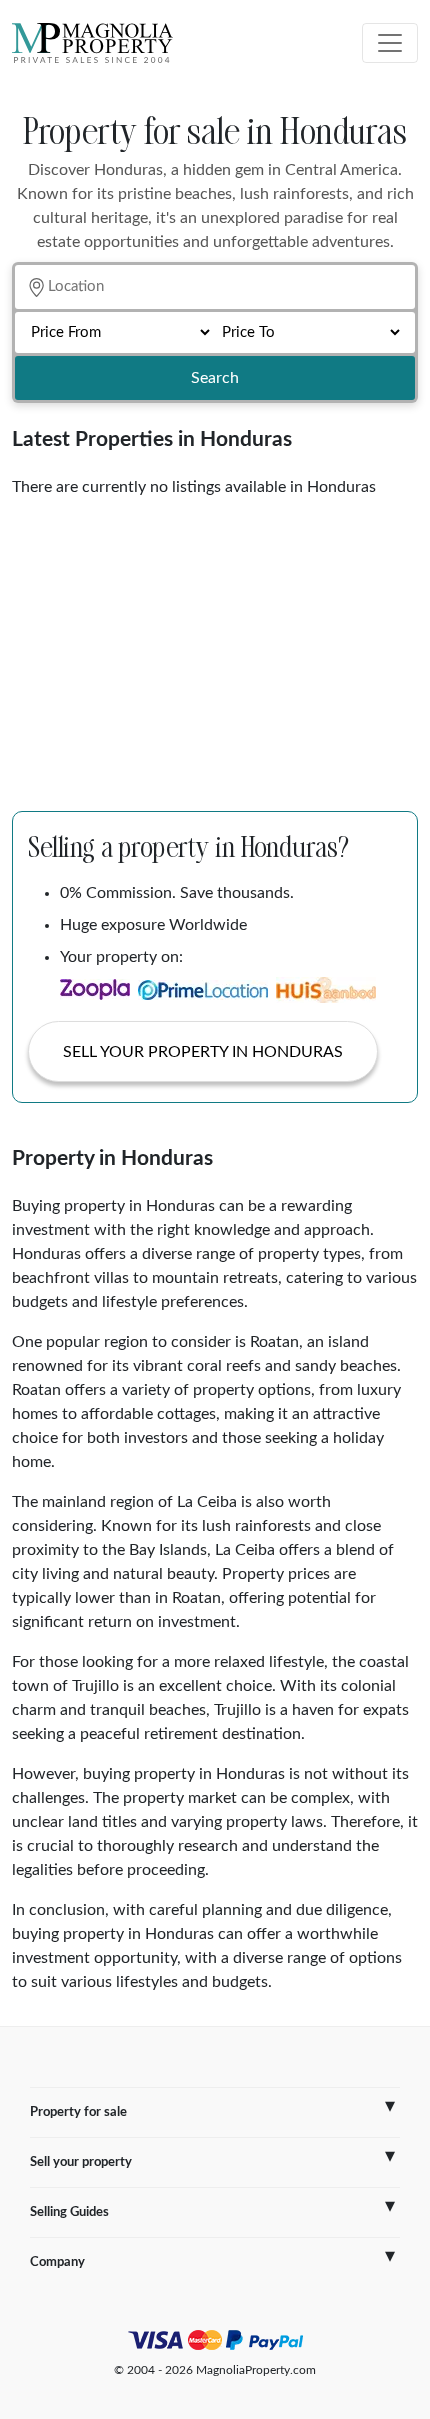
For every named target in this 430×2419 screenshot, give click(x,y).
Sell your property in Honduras (203, 1052)
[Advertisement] (215, 647)
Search (215, 378)
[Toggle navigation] (390, 43)
